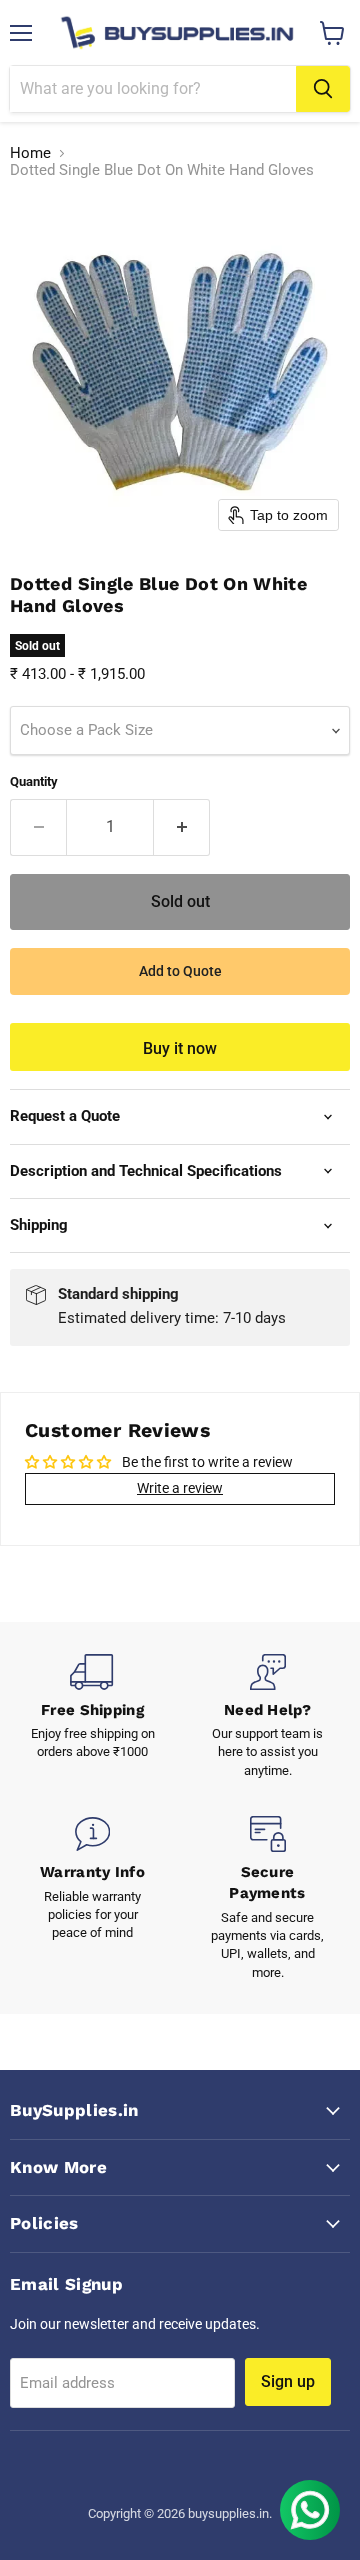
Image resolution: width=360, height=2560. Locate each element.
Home (30, 153)
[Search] (323, 89)
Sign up (288, 2381)
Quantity (34, 781)
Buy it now (180, 1048)
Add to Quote (180, 971)
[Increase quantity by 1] (182, 827)
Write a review (180, 1488)
